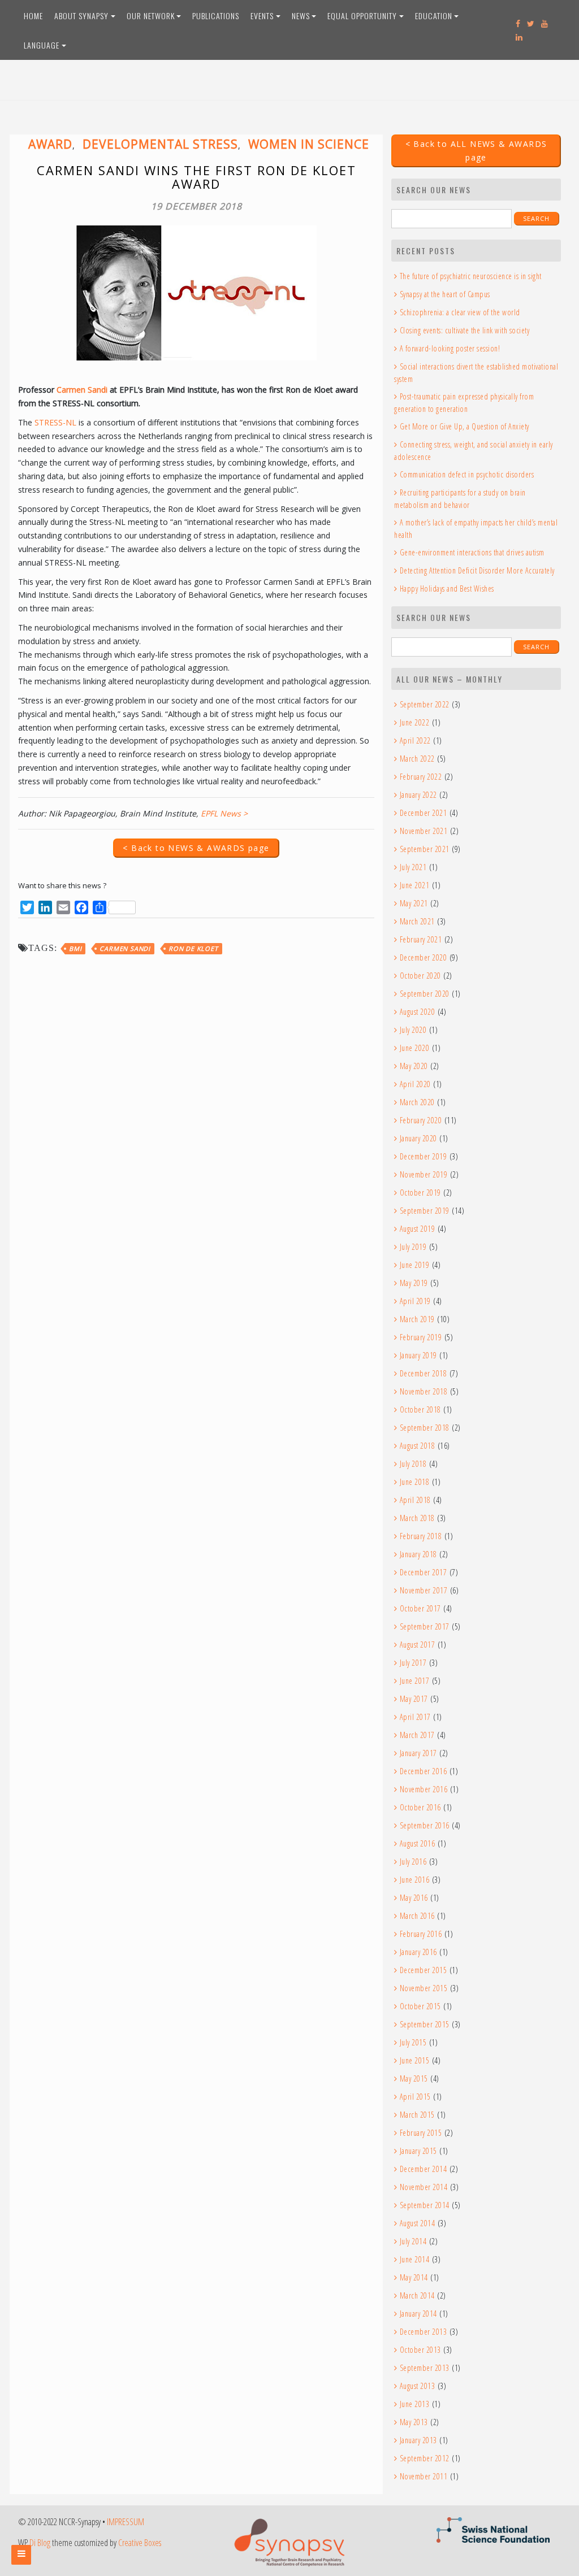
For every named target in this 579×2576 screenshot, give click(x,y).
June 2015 (414, 2060)
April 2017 (415, 1717)
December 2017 (423, 1572)
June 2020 (414, 1048)
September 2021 (425, 849)
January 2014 (418, 2314)
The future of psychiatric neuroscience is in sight (471, 276)
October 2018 (420, 1409)
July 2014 (413, 2241)
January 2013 (418, 2440)
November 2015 (424, 1988)
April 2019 (415, 1301)
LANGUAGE (42, 45)
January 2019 (418, 1355)
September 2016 (425, 1825)
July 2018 (413, 1464)
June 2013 (414, 2404)
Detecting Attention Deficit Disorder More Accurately (477, 570)
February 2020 (421, 1120)
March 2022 (417, 759)
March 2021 (417, 921)
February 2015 (421, 2133)
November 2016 (424, 1789)
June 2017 (414, 1681)
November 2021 (424, 831)
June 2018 (414, 1482)
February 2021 (421, 939)
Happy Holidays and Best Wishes (447, 588)
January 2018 (418, 1554)
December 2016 (423, 1771)
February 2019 (421, 1337)
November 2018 (424, 1391)
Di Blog (40, 2543)
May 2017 (414, 1699)
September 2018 (425, 1428)
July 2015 (413, 2042)
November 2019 (424, 1174)
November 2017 (424, 1590)
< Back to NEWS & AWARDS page (196, 848)
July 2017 (413, 1663)
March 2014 (417, 2295)
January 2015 (418, 2151)
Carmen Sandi (82, 390)
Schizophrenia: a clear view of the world (460, 312)
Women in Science (309, 144)
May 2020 (414, 1066)
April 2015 (415, 2097)
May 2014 (414, 2277)
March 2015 (417, 2115)
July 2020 (413, 1030)
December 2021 (423, 813)
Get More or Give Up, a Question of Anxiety (465, 426)
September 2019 (425, 1211)
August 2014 (417, 2223)
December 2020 (423, 957)
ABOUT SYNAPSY (81, 16)
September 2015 (425, 2024)
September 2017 (425, 1626)
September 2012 (425, 2458)
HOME (33, 16)
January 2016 (418, 1952)
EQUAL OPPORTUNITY (362, 16)
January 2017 (418, 1753)
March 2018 (417, 1518)
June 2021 (414, 885)
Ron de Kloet (193, 948)
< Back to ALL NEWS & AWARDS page (476, 151)
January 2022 (418, 795)
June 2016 (414, 1880)
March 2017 (417, 1735)
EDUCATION (434, 16)
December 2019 (423, 1156)
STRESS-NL (55, 422)
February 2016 (421, 1934)
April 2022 (415, 740)
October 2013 (420, 2350)
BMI (75, 948)
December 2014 (423, 2169)
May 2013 (414, 2422)
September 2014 (425, 2205)
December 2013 (423, 2332)
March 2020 (417, 1102)
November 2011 (424, 2476)
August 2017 (417, 1645)
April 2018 (415, 1500)
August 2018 (417, 1446)
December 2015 (423, 1970)
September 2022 (425, 704)
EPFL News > (224, 813)
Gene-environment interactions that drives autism (472, 552)
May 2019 (414, 1283)
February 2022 (421, 777)
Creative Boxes (140, 2543)
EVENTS (262, 16)
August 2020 (417, 1012)
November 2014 (424, 2187)
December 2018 (423, 1373)
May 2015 (414, 2078)
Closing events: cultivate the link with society (465, 330)
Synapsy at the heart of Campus (445, 294)
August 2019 (417, 1229)
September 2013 (425, 2368)
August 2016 (417, 1843)
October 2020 (420, 976)
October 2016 (420, 1807)
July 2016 (413, 1862)
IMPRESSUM (126, 2522)
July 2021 (413, 867)
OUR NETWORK (151, 16)
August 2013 (417, 2386)
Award (50, 144)
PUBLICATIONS (216, 16)
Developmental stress (160, 144)
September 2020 (425, 994)
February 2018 (421, 1536)
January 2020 (418, 1138)
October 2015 (420, 2006)
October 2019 (420, 1193)
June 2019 (414, 1265)
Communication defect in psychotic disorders (467, 474)
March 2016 (417, 1916)
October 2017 (420, 1608)
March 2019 (417, 1319)
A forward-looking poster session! (450, 348)
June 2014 (414, 2259)
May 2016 (414, 1898)
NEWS (301, 16)
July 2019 (413, 1247)
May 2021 (414, 903)
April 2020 (415, 1084)
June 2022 (414, 722)
